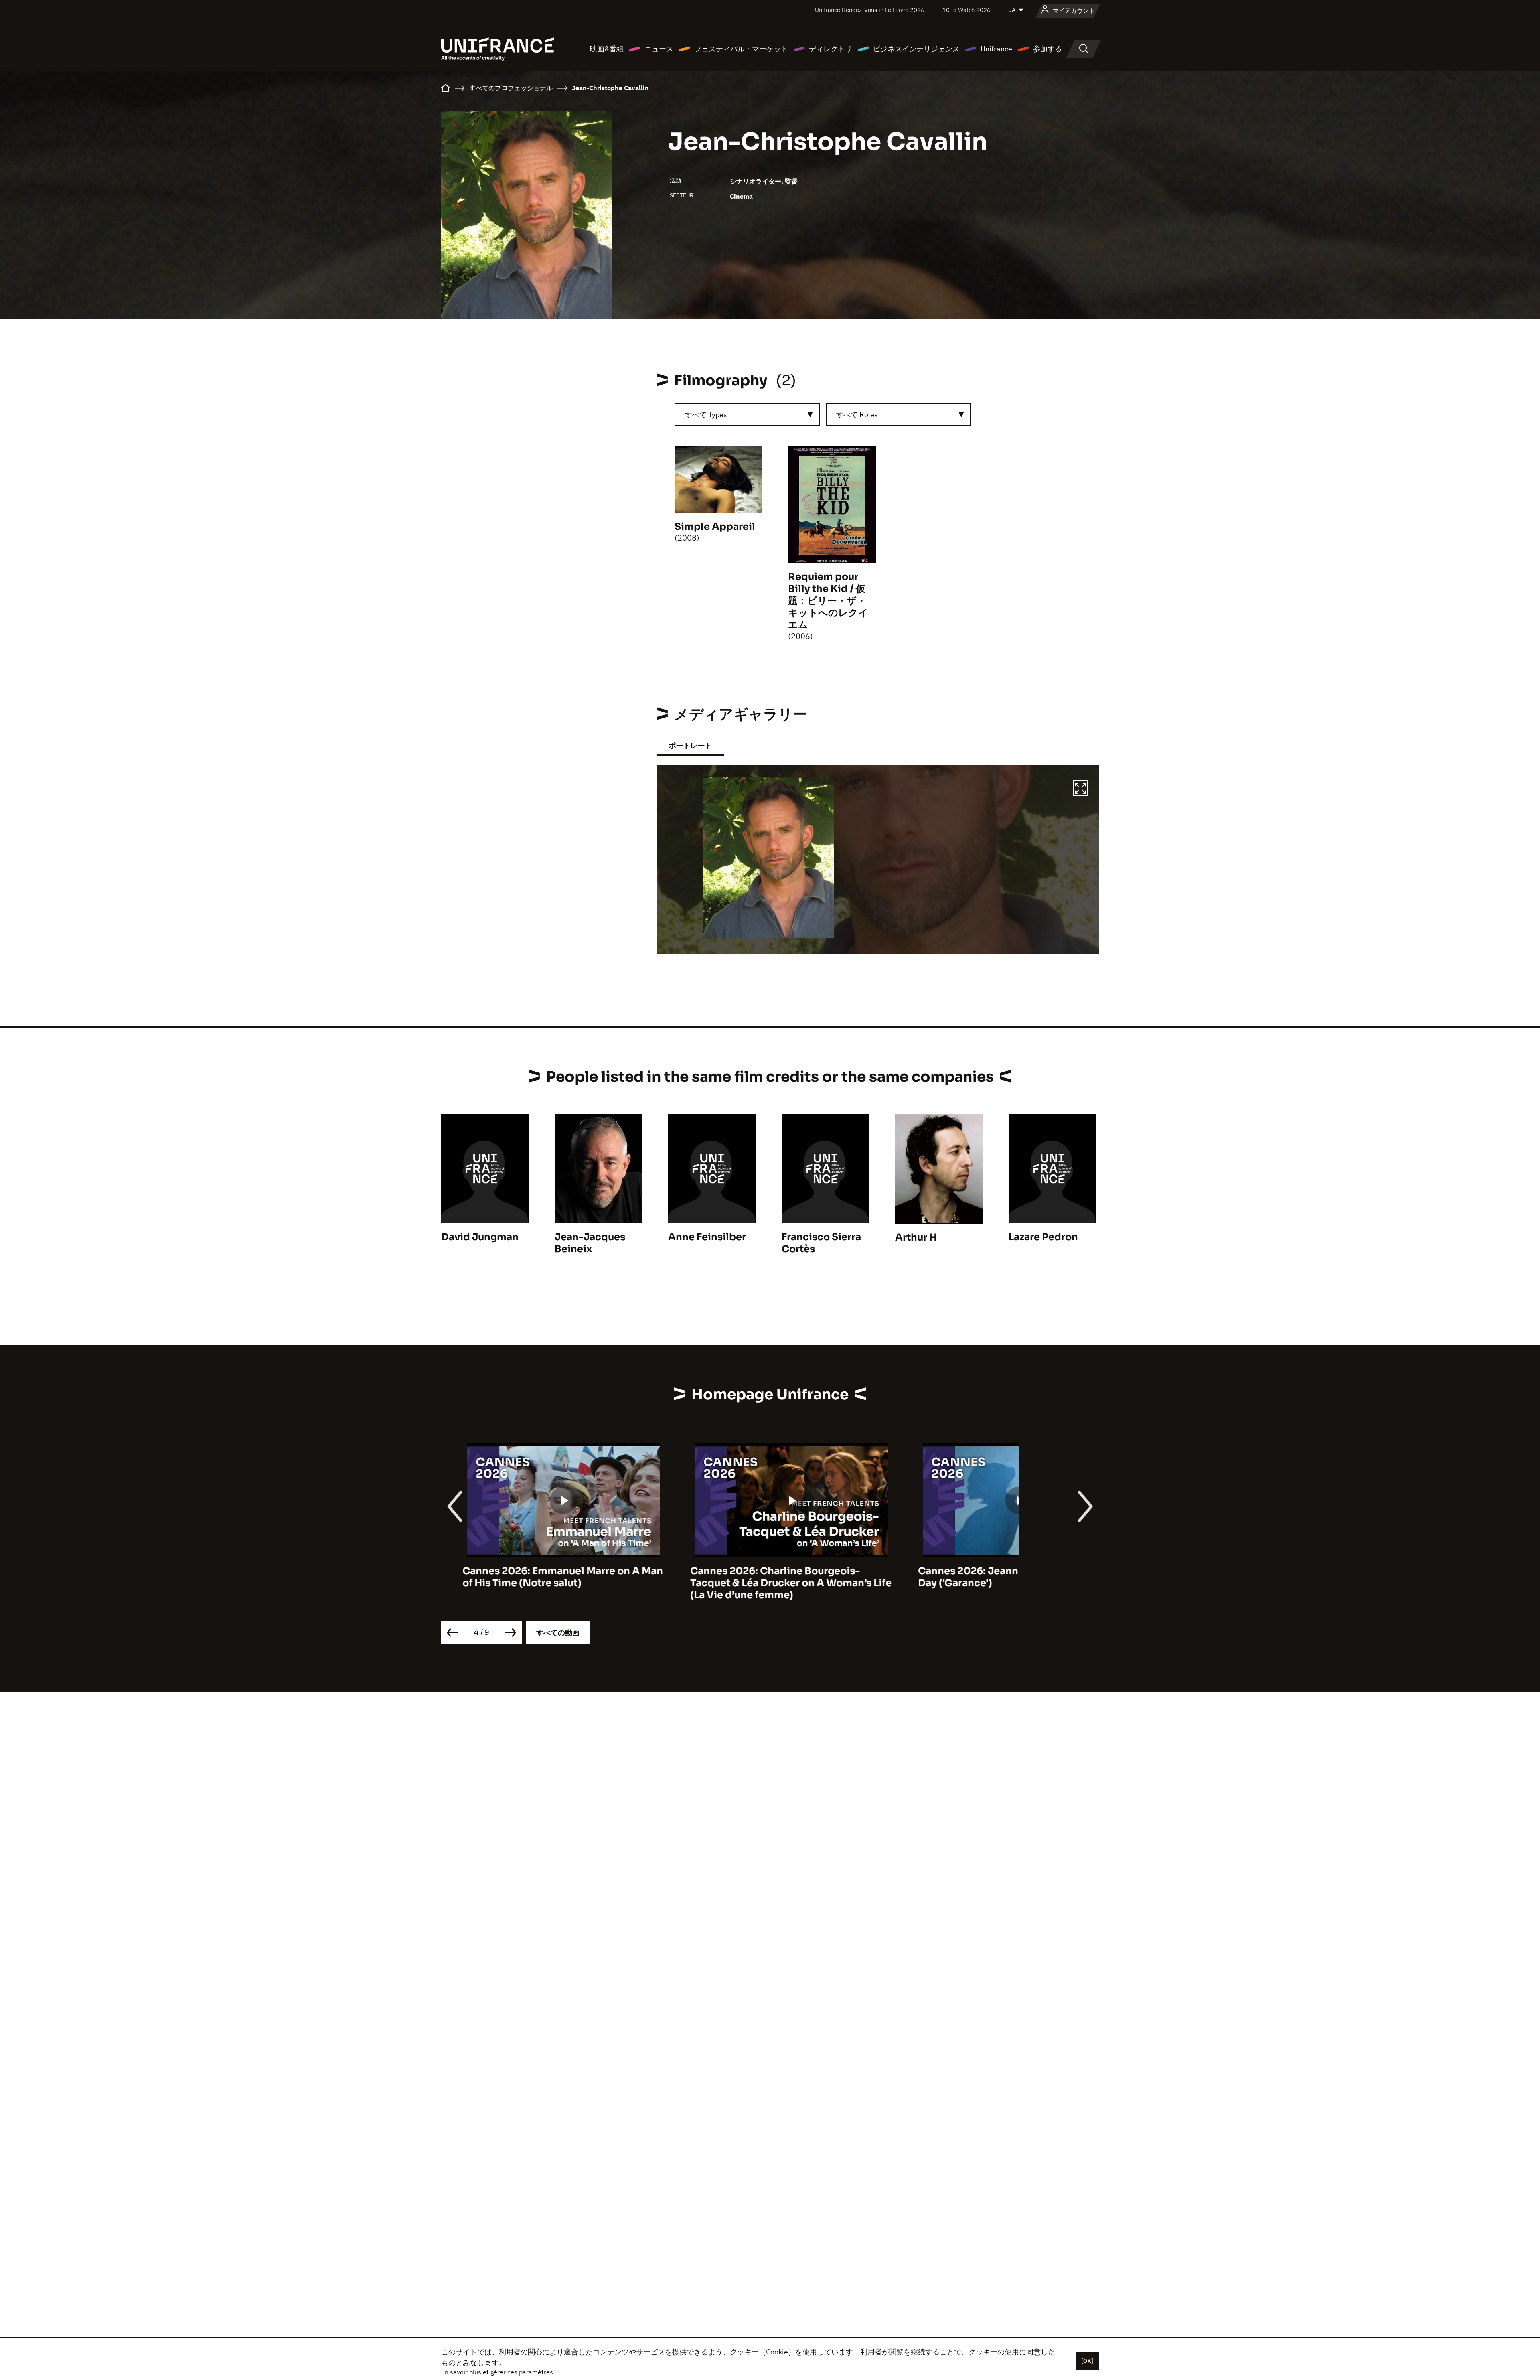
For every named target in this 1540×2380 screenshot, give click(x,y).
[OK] (1087, 2361)
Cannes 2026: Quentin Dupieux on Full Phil (991, 1577)
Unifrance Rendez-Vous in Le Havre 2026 (870, 10)
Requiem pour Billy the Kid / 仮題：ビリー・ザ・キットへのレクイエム (828, 601)
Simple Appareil (715, 527)
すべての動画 (558, 1633)
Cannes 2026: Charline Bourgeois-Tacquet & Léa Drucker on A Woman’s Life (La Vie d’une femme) (542, 1583)
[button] (1080, 789)
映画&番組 (607, 49)
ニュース (659, 49)
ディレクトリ (831, 49)
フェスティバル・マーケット (741, 49)
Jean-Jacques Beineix (590, 1243)
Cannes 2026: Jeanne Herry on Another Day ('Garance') (766, 1577)
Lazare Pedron (1043, 1237)
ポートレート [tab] (690, 745)
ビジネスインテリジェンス (916, 49)
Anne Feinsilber (707, 1237)
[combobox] (747, 415)
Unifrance (996, 49)
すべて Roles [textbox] (857, 415)
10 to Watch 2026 (967, 10)
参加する (1048, 49)
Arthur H (916, 1237)
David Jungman (480, 1237)
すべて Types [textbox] (706, 415)
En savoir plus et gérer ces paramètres (497, 2372)
